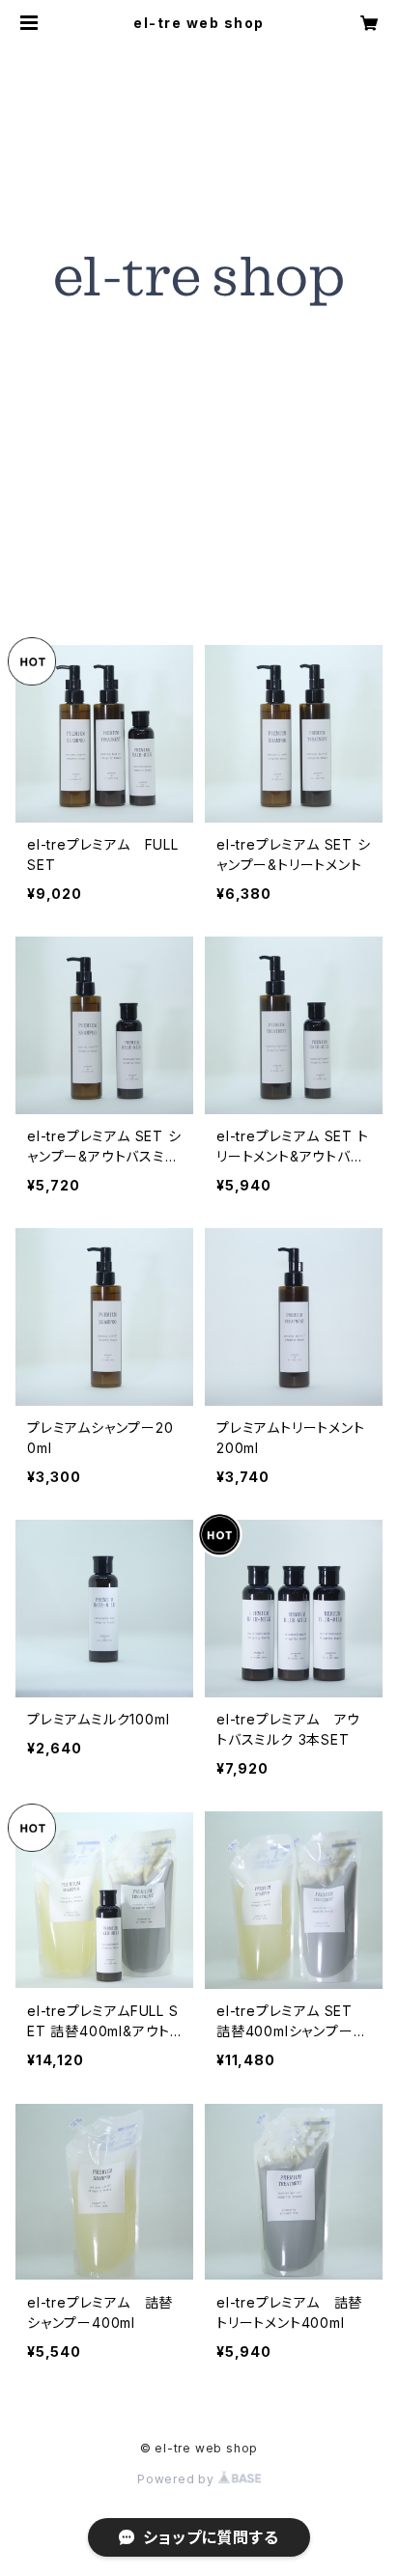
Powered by (178, 2479)
